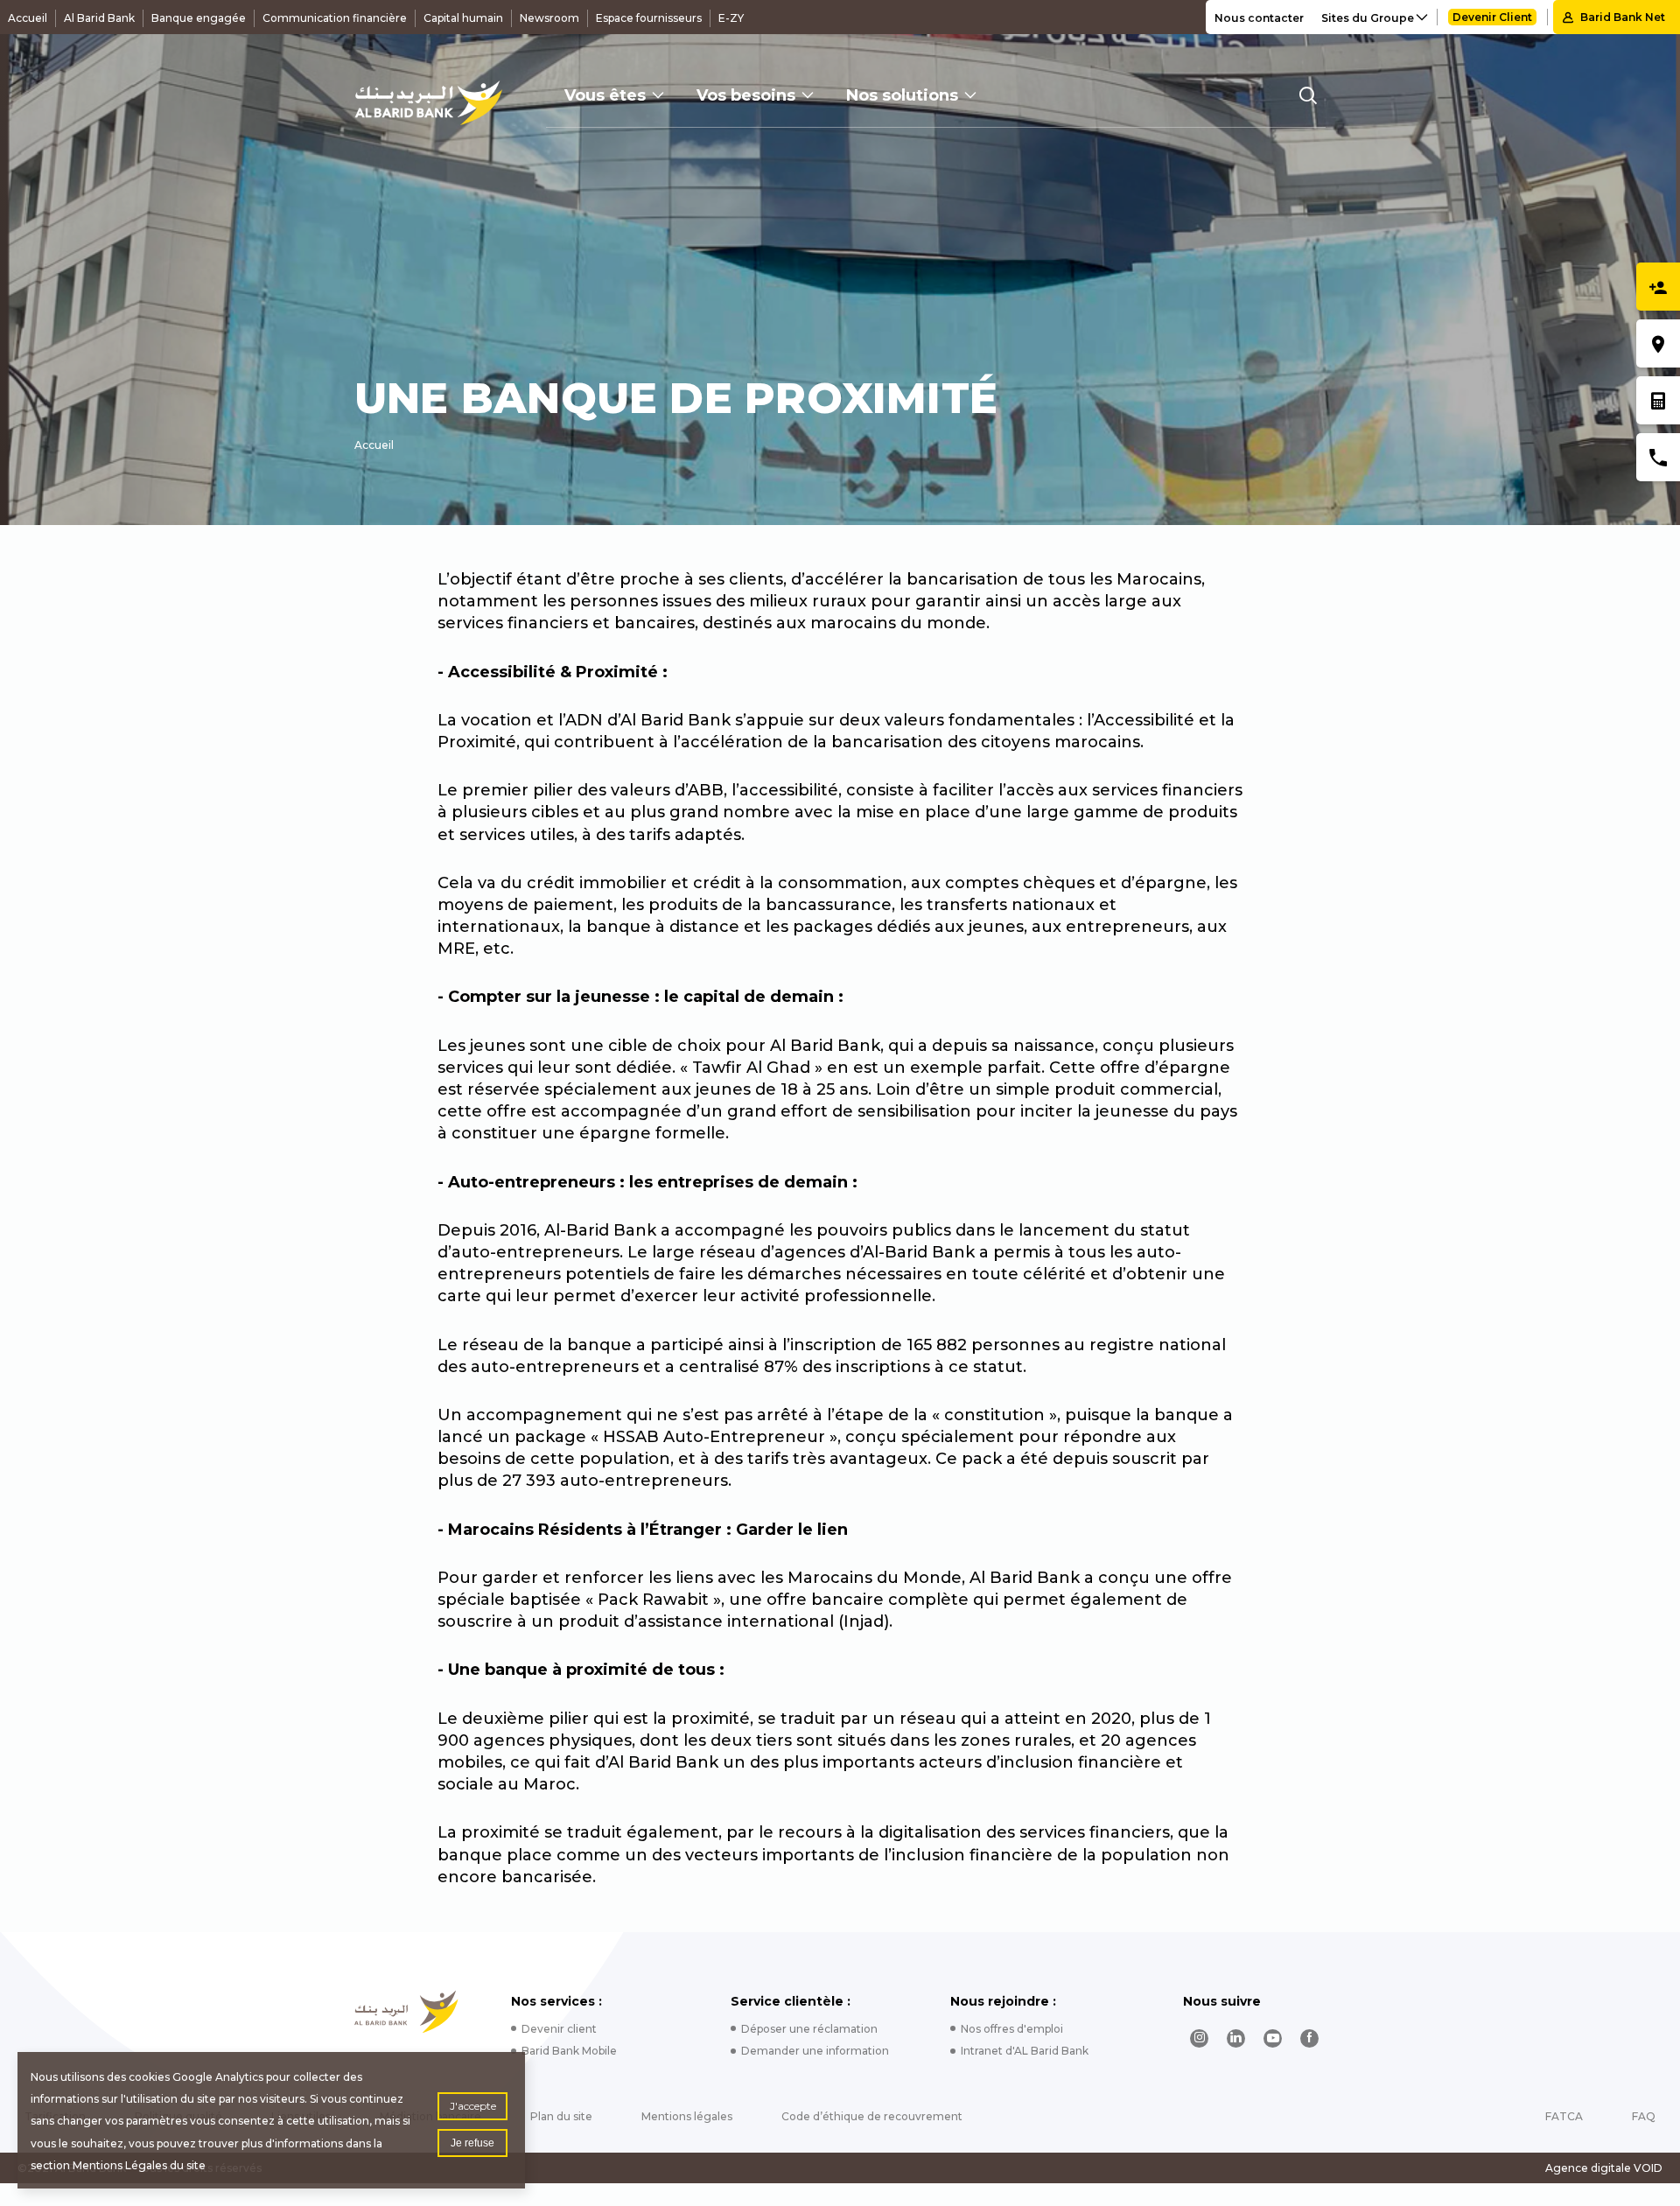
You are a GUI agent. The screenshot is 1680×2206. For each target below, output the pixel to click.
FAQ (1644, 2116)
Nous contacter (1259, 18)
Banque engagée (199, 18)
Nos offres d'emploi (1012, 2029)
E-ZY (731, 18)
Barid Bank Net (1623, 17)
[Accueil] (428, 103)
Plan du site (561, 2116)
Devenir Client (1492, 17)
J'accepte (473, 2106)
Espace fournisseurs (649, 18)
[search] (1308, 95)
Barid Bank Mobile (569, 2051)
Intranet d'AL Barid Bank (1025, 2051)
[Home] (406, 2012)
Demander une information (815, 2051)
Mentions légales (687, 2116)
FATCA (1564, 2116)
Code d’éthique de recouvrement (872, 2116)
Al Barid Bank (99, 18)
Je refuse (472, 2143)
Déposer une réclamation (809, 2029)
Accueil (28, 18)
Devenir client (559, 2029)
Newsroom (549, 18)
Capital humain (463, 18)
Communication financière (335, 18)
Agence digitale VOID (1604, 2168)
